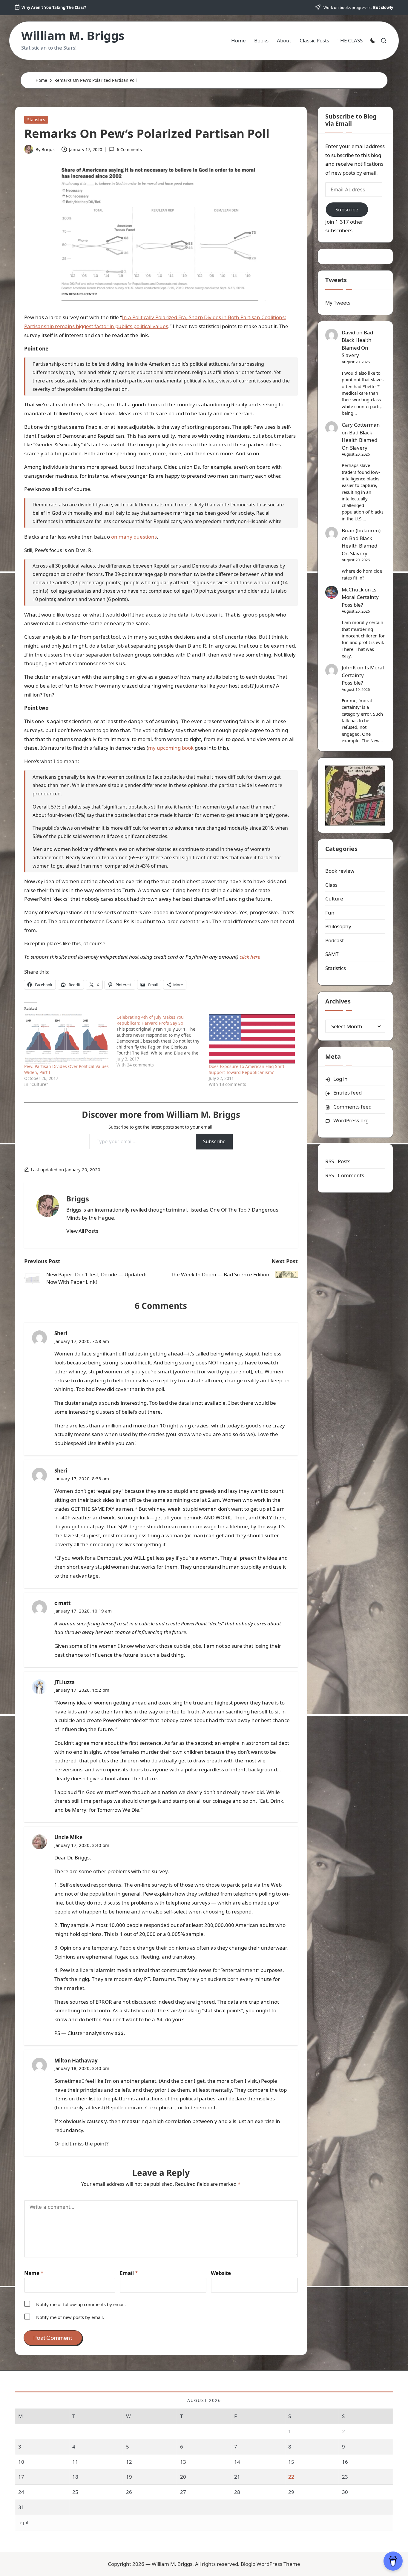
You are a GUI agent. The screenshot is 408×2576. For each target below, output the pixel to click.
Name (34, 2273)
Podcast (335, 940)
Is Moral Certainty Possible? (360, 597)
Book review (340, 871)
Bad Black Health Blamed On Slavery (357, 344)
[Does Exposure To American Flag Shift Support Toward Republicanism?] (252, 1039)
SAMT (332, 954)
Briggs (78, 1199)
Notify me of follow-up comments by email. (81, 2304)
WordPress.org (351, 1120)
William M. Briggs (73, 36)
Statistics (36, 120)
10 (21, 2462)
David (348, 332)
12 (129, 2462)
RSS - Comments (345, 1175)
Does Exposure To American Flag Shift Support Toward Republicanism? (247, 1069)
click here (250, 957)
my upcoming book (171, 748)
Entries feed (348, 1093)
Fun (330, 913)
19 (129, 2477)
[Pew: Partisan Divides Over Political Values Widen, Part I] (67, 1039)
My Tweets (338, 303)
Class (331, 885)
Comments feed (352, 1107)
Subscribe (214, 1141)
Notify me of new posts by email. (70, 2317)
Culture (334, 899)
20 (183, 2477)
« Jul (24, 2523)
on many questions (134, 537)
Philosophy (338, 927)
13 (183, 2462)
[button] (82, 1231)
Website (221, 2273)
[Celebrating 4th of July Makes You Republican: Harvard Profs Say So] (163, 1041)
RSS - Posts (338, 1162)
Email (129, 2273)
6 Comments (129, 149)
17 (21, 2477)
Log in (340, 1079)
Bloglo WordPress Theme (270, 2564)
